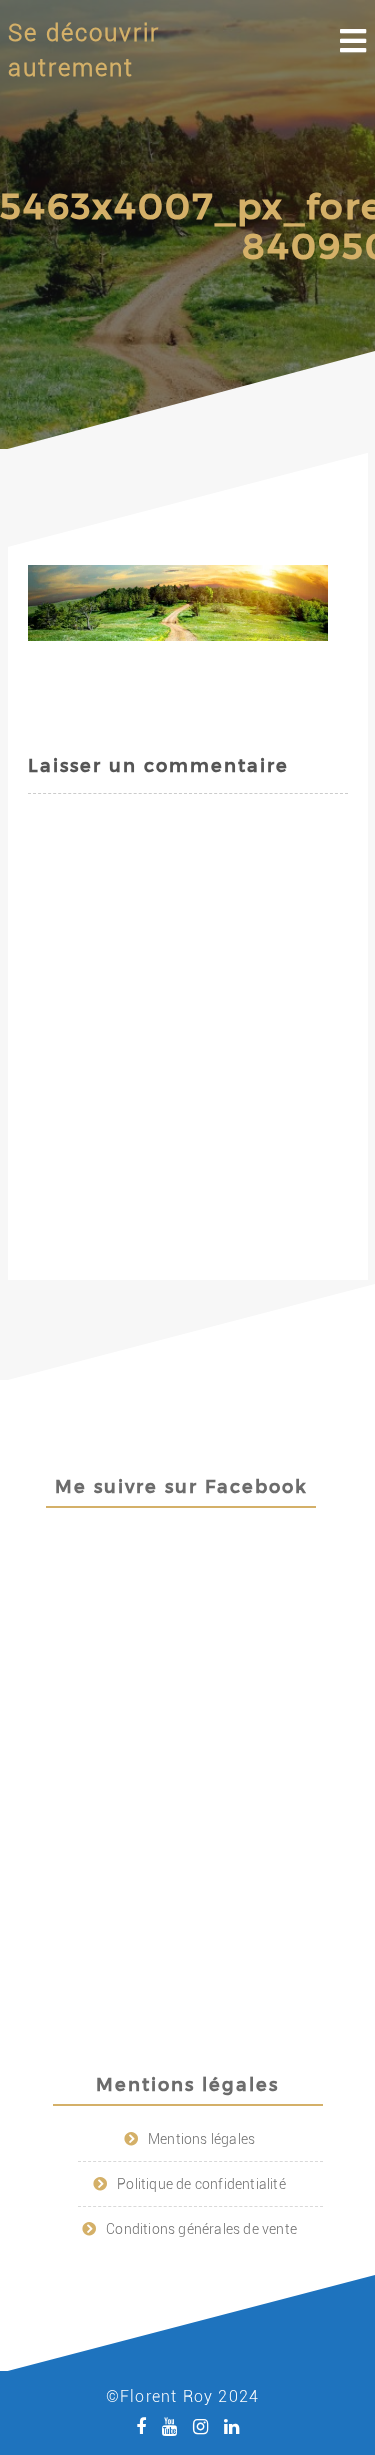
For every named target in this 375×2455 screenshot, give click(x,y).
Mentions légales (201, 2139)
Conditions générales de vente (201, 2229)
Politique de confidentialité (201, 2184)
